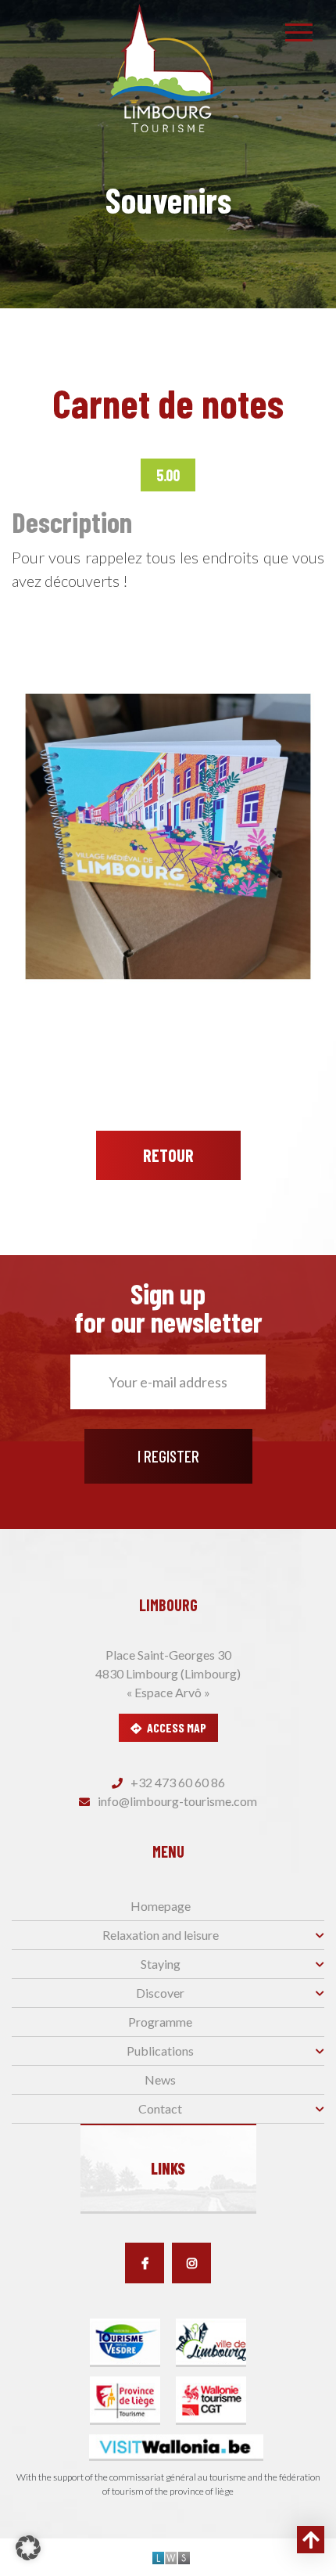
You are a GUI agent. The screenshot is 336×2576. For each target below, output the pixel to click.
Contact (160, 2108)
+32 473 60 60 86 (177, 1782)
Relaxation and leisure (161, 1935)
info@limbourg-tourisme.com (176, 1801)
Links (168, 2168)
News (160, 2080)
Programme (160, 2022)
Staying (161, 1964)
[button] (28, 2548)
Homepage (161, 1906)
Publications (160, 2051)
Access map (177, 1727)
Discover (160, 1993)
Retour (168, 1155)
